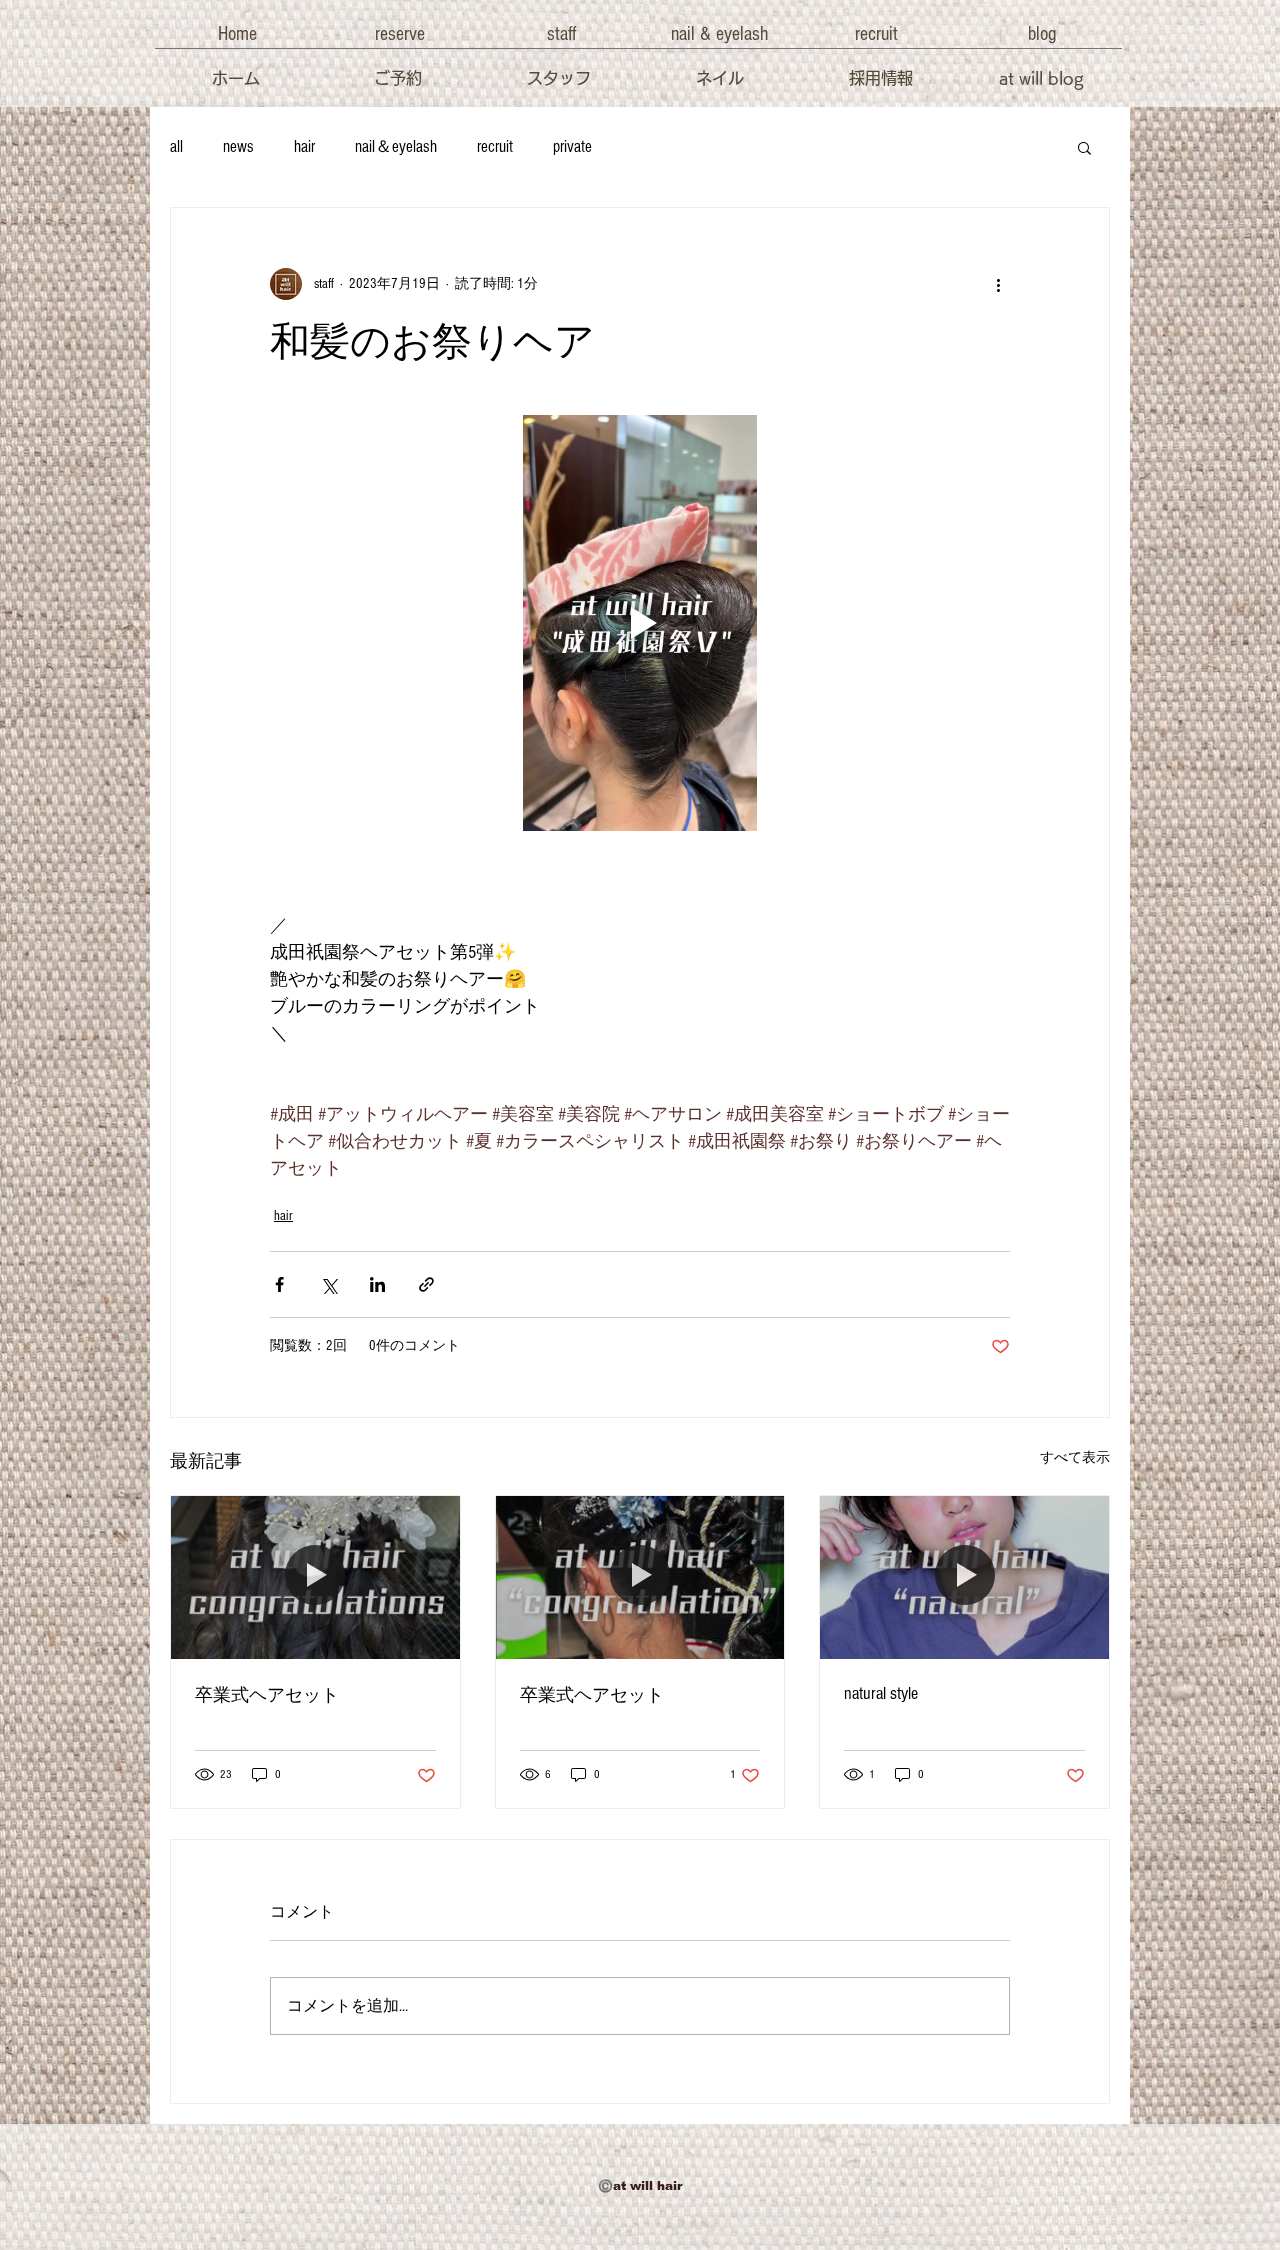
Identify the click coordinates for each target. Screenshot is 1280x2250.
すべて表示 (1075, 1458)
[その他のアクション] (998, 284)
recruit (495, 146)
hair (304, 146)
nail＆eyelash (396, 146)
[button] (237, 34)
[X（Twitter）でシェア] (328, 1284)
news (238, 146)
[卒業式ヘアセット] (315, 1577)
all (176, 146)
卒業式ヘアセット (267, 1695)
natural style (881, 1693)
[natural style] (964, 1577)
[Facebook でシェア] (279, 1284)
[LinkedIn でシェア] (377, 1284)
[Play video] (640, 623)
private (572, 146)
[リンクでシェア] (426, 1284)
